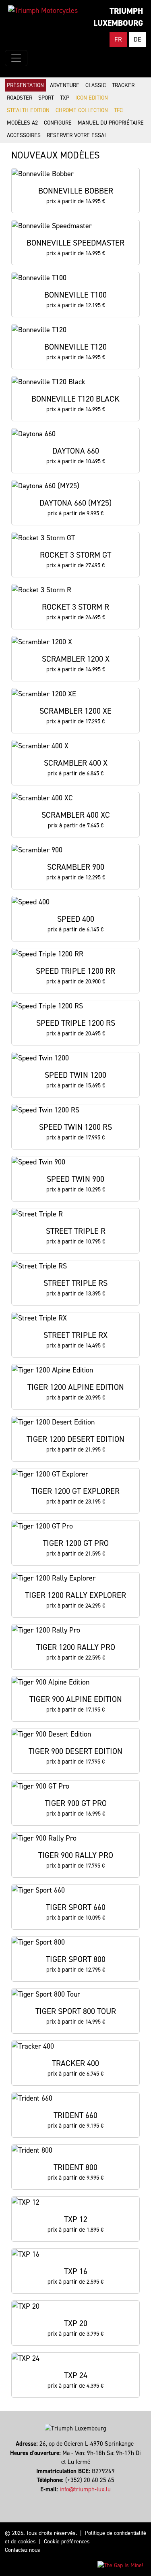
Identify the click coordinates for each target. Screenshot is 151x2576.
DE (138, 39)
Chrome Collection (82, 110)
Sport (46, 98)
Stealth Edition (28, 110)
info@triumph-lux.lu (85, 2489)
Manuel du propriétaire (111, 123)
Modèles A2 (22, 123)
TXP (65, 98)
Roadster (20, 98)
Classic (96, 85)
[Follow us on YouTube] (79, 2498)
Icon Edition (92, 98)
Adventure (65, 85)
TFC (118, 110)
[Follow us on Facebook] (72, 2498)
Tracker (123, 85)
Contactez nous (23, 2550)
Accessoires (24, 135)
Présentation (25, 85)
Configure (58, 123)
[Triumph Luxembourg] (43, 10)
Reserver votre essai (76, 135)
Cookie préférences (67, 2542)
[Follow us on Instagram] (75, 2498)
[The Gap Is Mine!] (120, 2565)
